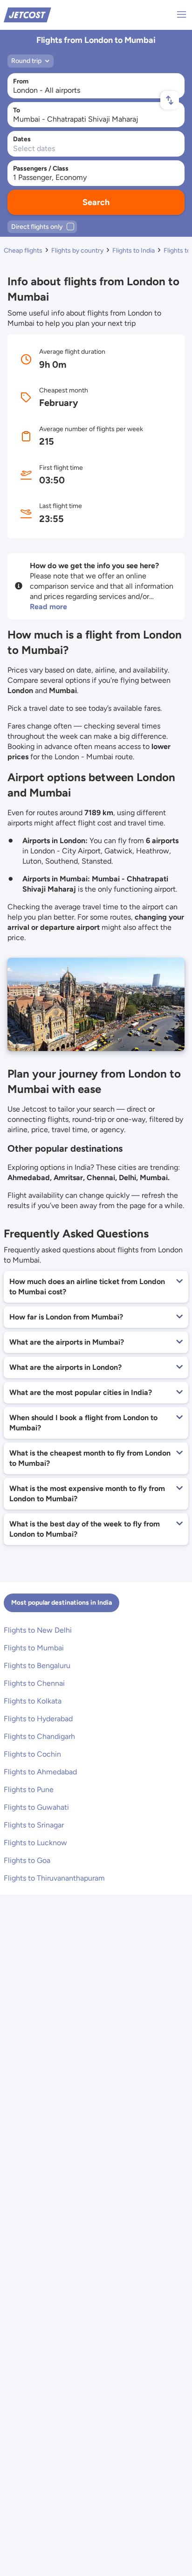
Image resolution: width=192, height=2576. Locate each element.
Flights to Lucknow (35, 1843)
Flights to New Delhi (38, 1630)
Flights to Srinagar (34, 1825)
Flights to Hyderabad (38, 1719)
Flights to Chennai (34, 1683)
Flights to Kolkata (33, 1701)
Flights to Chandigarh (39, 1736)
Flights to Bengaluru (37, 1666)
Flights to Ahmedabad (40, 1772)
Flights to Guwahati (36, 1807)
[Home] (27, 14)
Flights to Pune (29, 1789)
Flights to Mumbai (34, 1648)
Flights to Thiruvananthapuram (54, 1878)
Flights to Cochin (32, 1754)
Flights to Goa (27, 1860)
